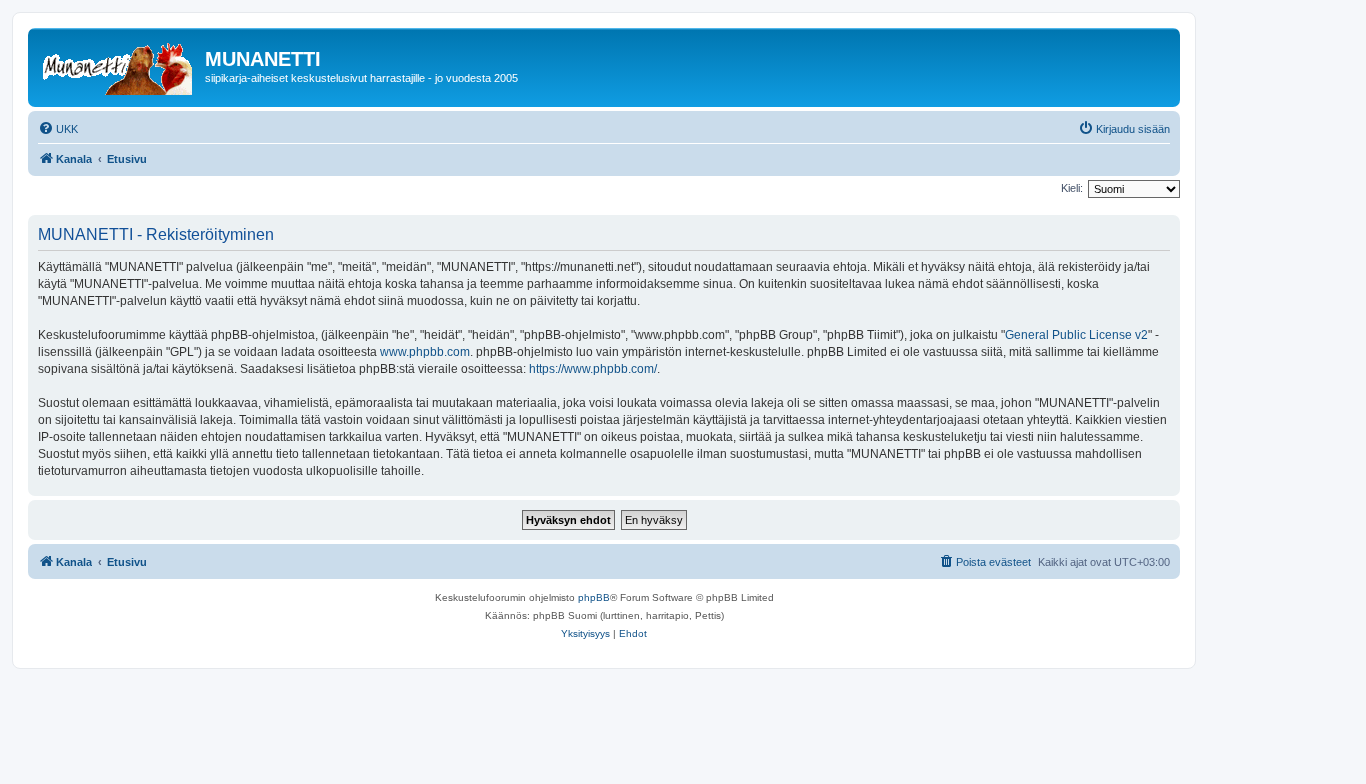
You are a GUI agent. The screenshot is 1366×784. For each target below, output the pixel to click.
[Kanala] (119, 65)
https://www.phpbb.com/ (593, 369)
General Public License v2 (1076, 335)
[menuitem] (58, 129)
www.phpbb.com (425, 352)
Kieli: (1072, 188)
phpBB (594, 597)
